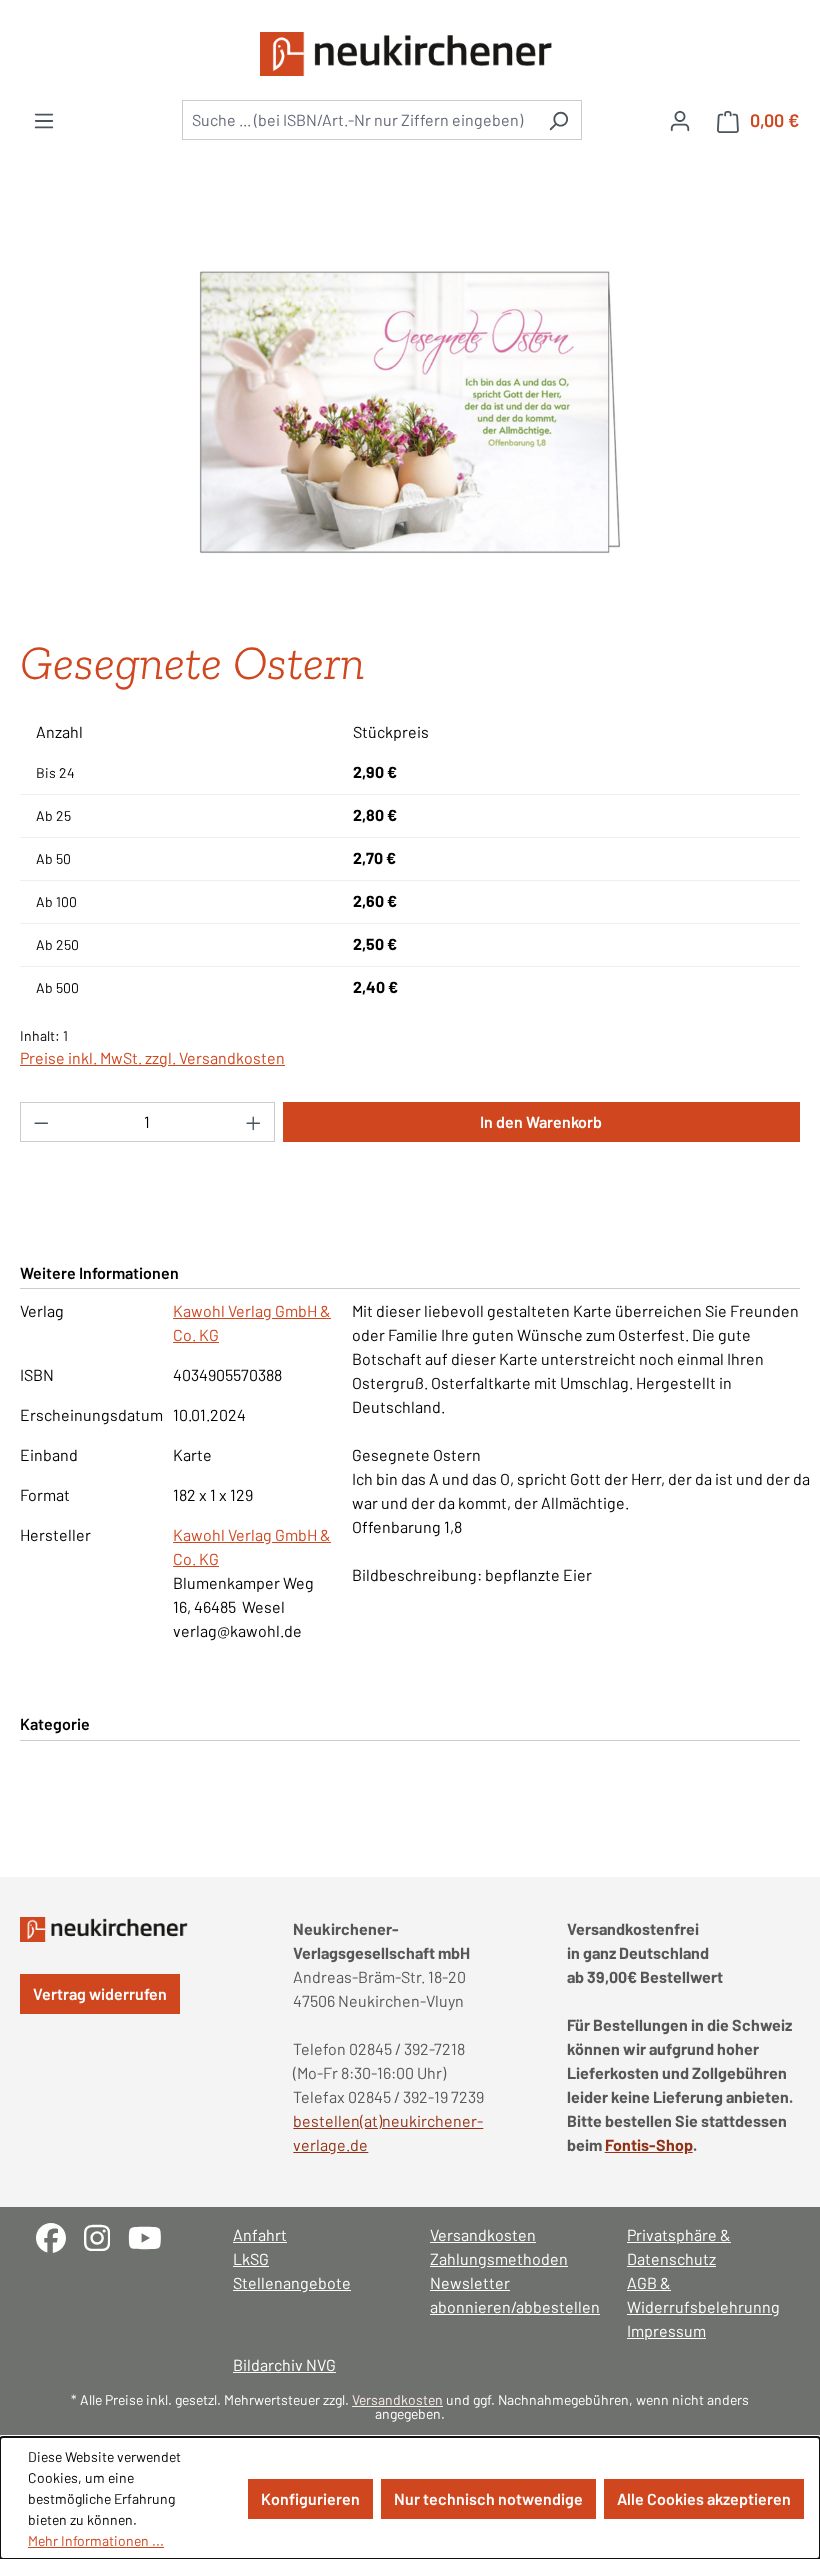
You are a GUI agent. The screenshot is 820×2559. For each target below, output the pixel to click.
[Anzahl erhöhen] (254, 1122)
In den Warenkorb (541, 1121)
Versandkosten (483, 2234)
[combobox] (359, 120)
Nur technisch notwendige (488, 2498)
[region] (410, 412)
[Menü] (44, 120)
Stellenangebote (292, 2282)
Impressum (666, 2330)
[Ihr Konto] (680, 120)
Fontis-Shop (649, 2144)
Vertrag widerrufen (100, 1993)
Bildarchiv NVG (284, 2364)
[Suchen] (558, 120)
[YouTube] (152, 2235)
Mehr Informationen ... (96, 2540)
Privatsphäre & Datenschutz (679, 2246)
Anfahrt (260, 2234)
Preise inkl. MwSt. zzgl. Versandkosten (152, 1057)
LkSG (251, 2258)
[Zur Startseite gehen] (410, 54)
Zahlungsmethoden (499, 2258)
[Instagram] (106, 2235)
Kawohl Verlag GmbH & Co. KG (252, 1322)
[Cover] (410, 412)
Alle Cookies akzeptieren (704, 2498)
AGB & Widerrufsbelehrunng (703, 2294)
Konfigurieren (310, 2498)
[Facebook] (60, 2235)
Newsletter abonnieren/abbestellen (508, 2294)
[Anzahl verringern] (41, 1122)
